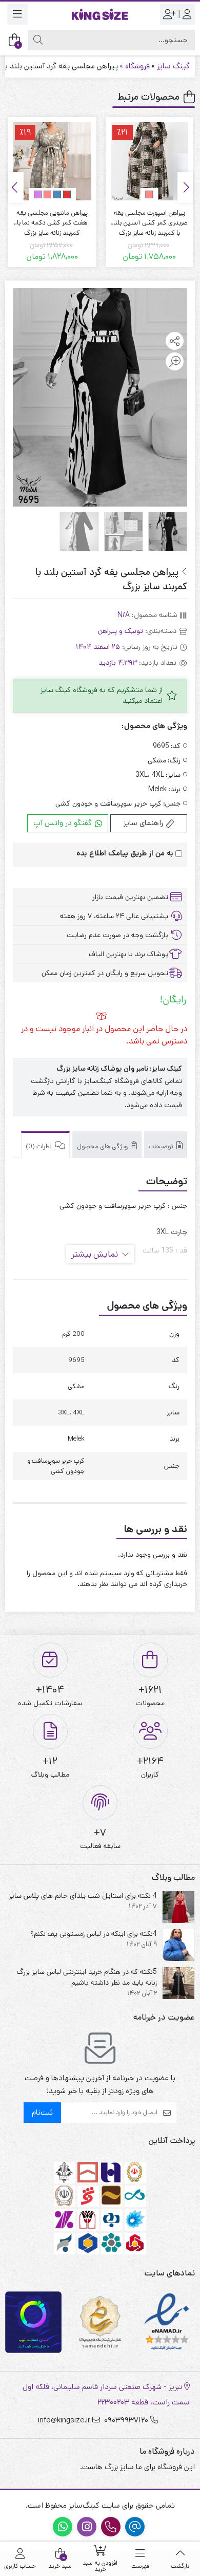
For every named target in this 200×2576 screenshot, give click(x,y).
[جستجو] (38, 40)
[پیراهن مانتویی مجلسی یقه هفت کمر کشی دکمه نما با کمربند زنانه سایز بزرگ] (150, 161)
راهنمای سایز (144, 823)
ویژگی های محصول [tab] (103, 1146)
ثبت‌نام (42, 2112)
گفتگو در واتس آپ (64, 823)
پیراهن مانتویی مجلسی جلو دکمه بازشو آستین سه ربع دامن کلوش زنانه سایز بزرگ (52, 218)
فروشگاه (137, 66)
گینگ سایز (173, 66)
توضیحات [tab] (162, 1146)
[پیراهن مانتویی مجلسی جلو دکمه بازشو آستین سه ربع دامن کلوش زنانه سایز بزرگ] (52, 161)
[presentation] (185, 188)
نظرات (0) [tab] (39, 1146)
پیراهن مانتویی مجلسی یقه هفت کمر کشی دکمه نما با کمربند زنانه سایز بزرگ (149, 218)
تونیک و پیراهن (121, 631)
